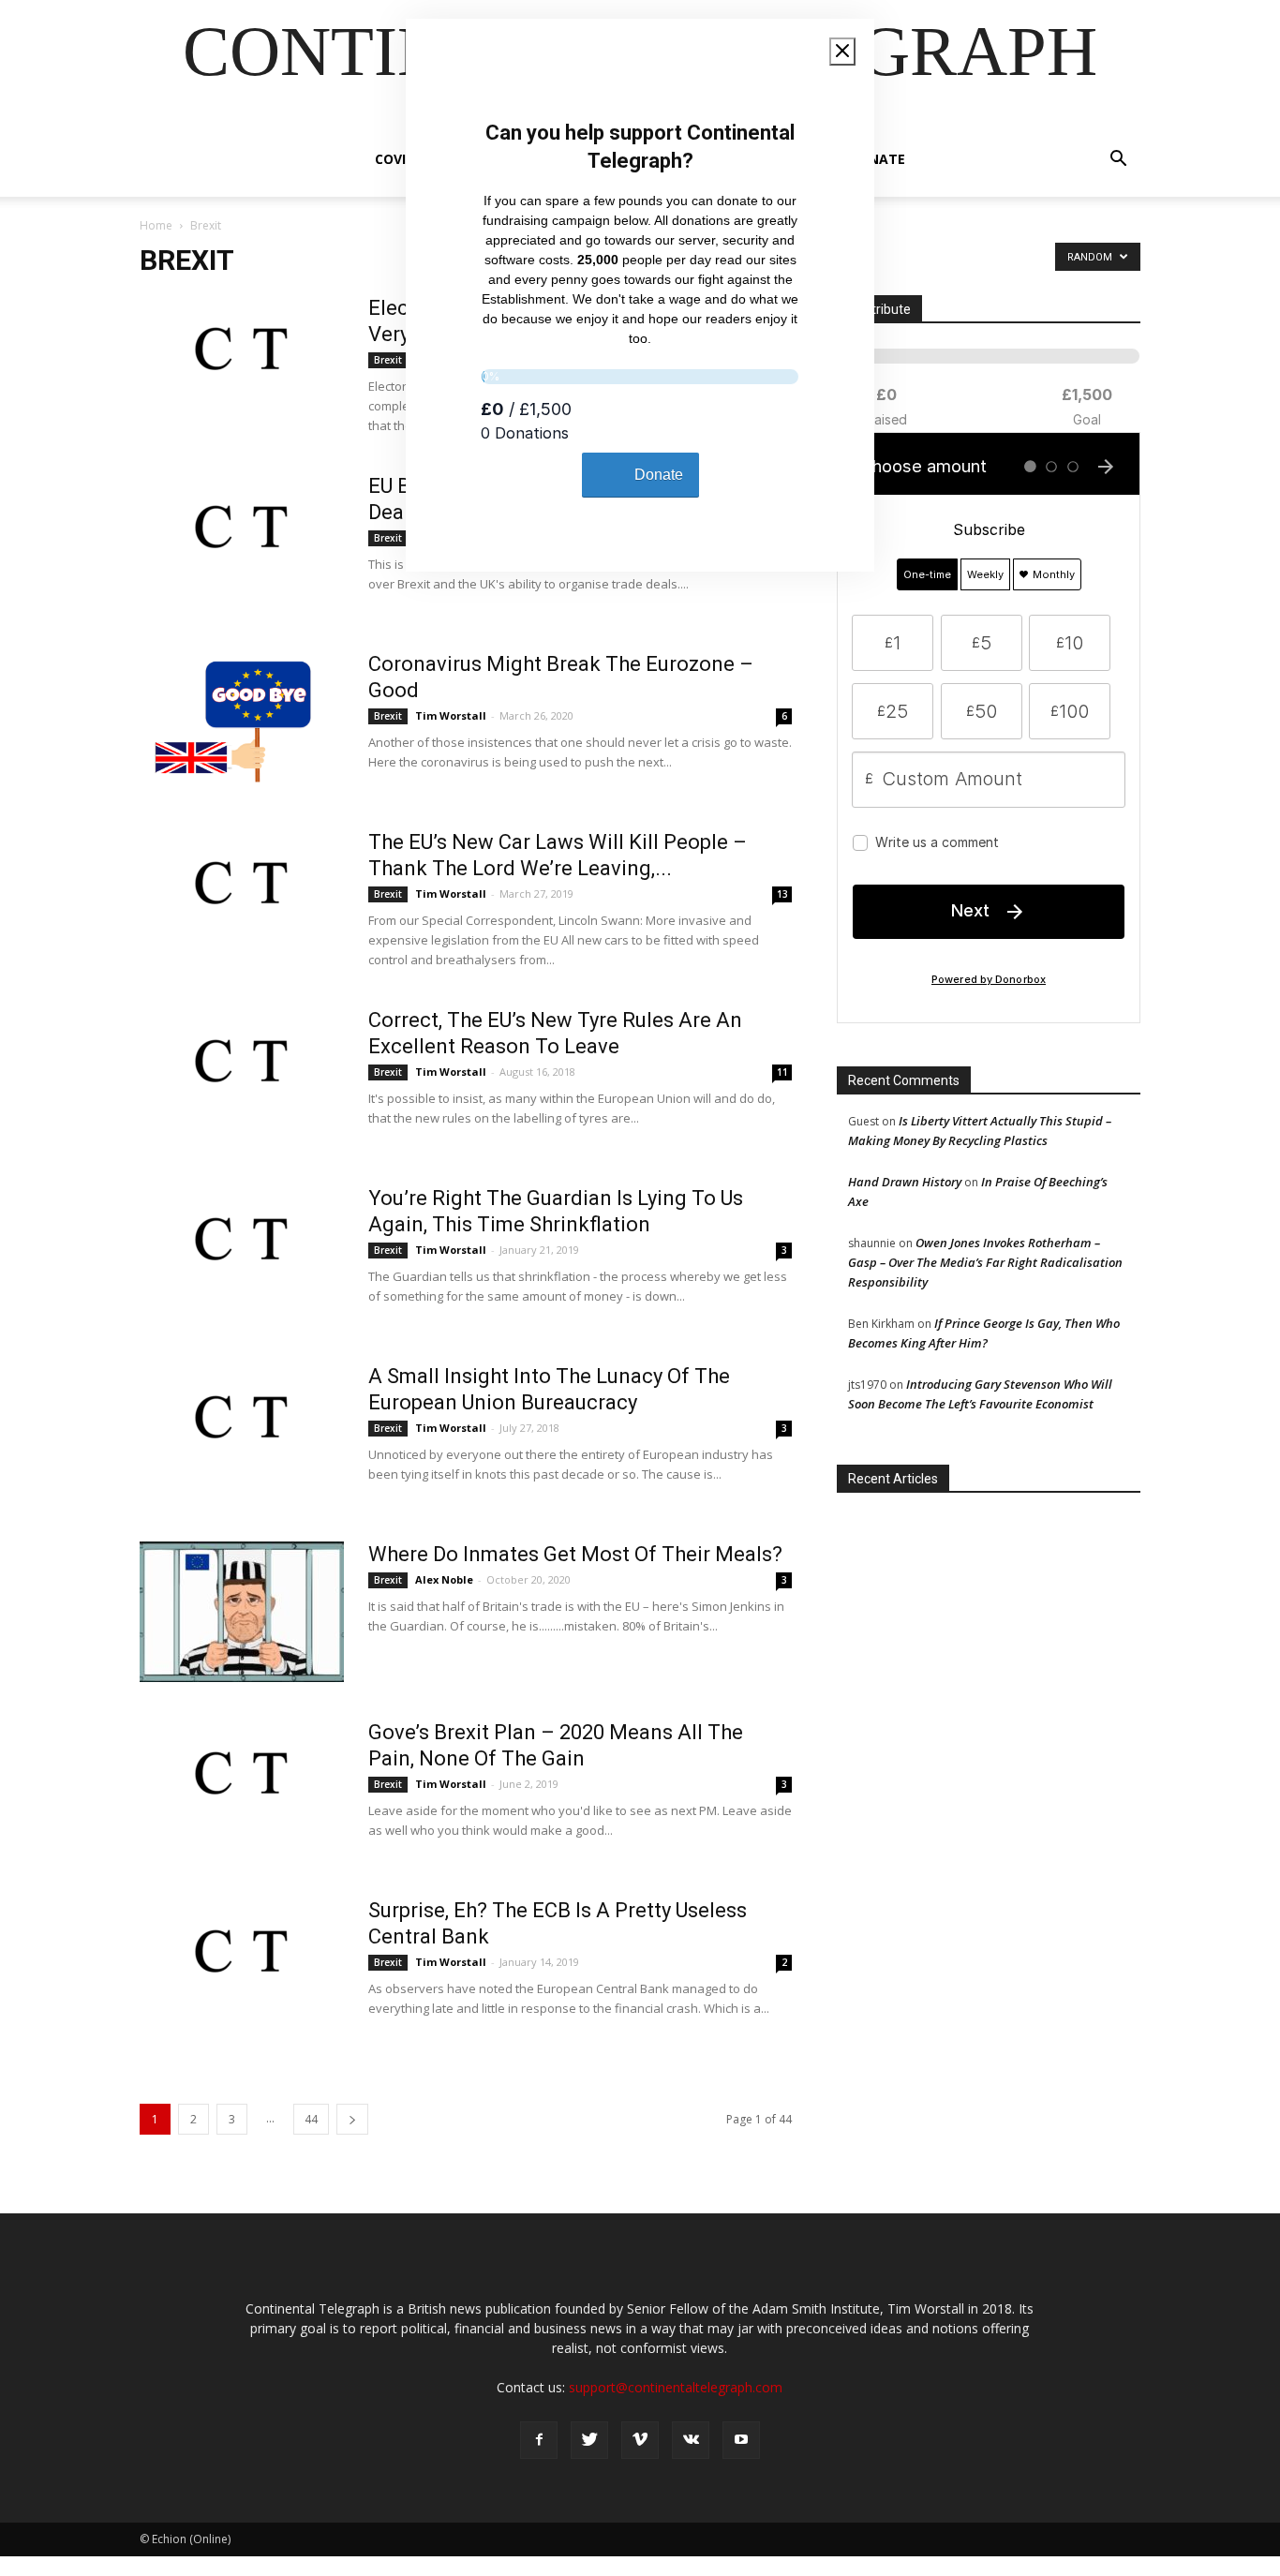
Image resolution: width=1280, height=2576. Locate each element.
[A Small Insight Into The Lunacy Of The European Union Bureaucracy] (242, 1434)
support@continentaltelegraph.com (676, 2387)
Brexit (388, 360)
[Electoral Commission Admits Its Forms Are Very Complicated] (242, 365)
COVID (395, 159)
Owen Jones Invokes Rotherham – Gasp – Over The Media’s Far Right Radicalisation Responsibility (985, 1262)
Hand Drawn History (905, 1182)
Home (156, 225)
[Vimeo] (640, 2440)
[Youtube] (741, 2440)
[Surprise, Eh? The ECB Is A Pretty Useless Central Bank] (242, 1968)
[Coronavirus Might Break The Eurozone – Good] (239, 722)
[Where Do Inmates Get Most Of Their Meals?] (242, 1612)
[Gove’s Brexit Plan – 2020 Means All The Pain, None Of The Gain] (242, 1790)
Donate (877, 159)
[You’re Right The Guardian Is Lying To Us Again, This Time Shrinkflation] (242, 1256)
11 (782, 1072)
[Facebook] (539, 2440)
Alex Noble (444, 1579)
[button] (1118, 161)
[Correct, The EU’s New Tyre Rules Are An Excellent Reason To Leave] (242, 1078)
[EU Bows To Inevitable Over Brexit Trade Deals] (242, 543)
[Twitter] (589, 2440)
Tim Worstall (451, 715)
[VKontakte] (691, 2440)
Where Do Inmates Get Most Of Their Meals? (575, 1554)
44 (311, 2119)
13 (782, 894)
